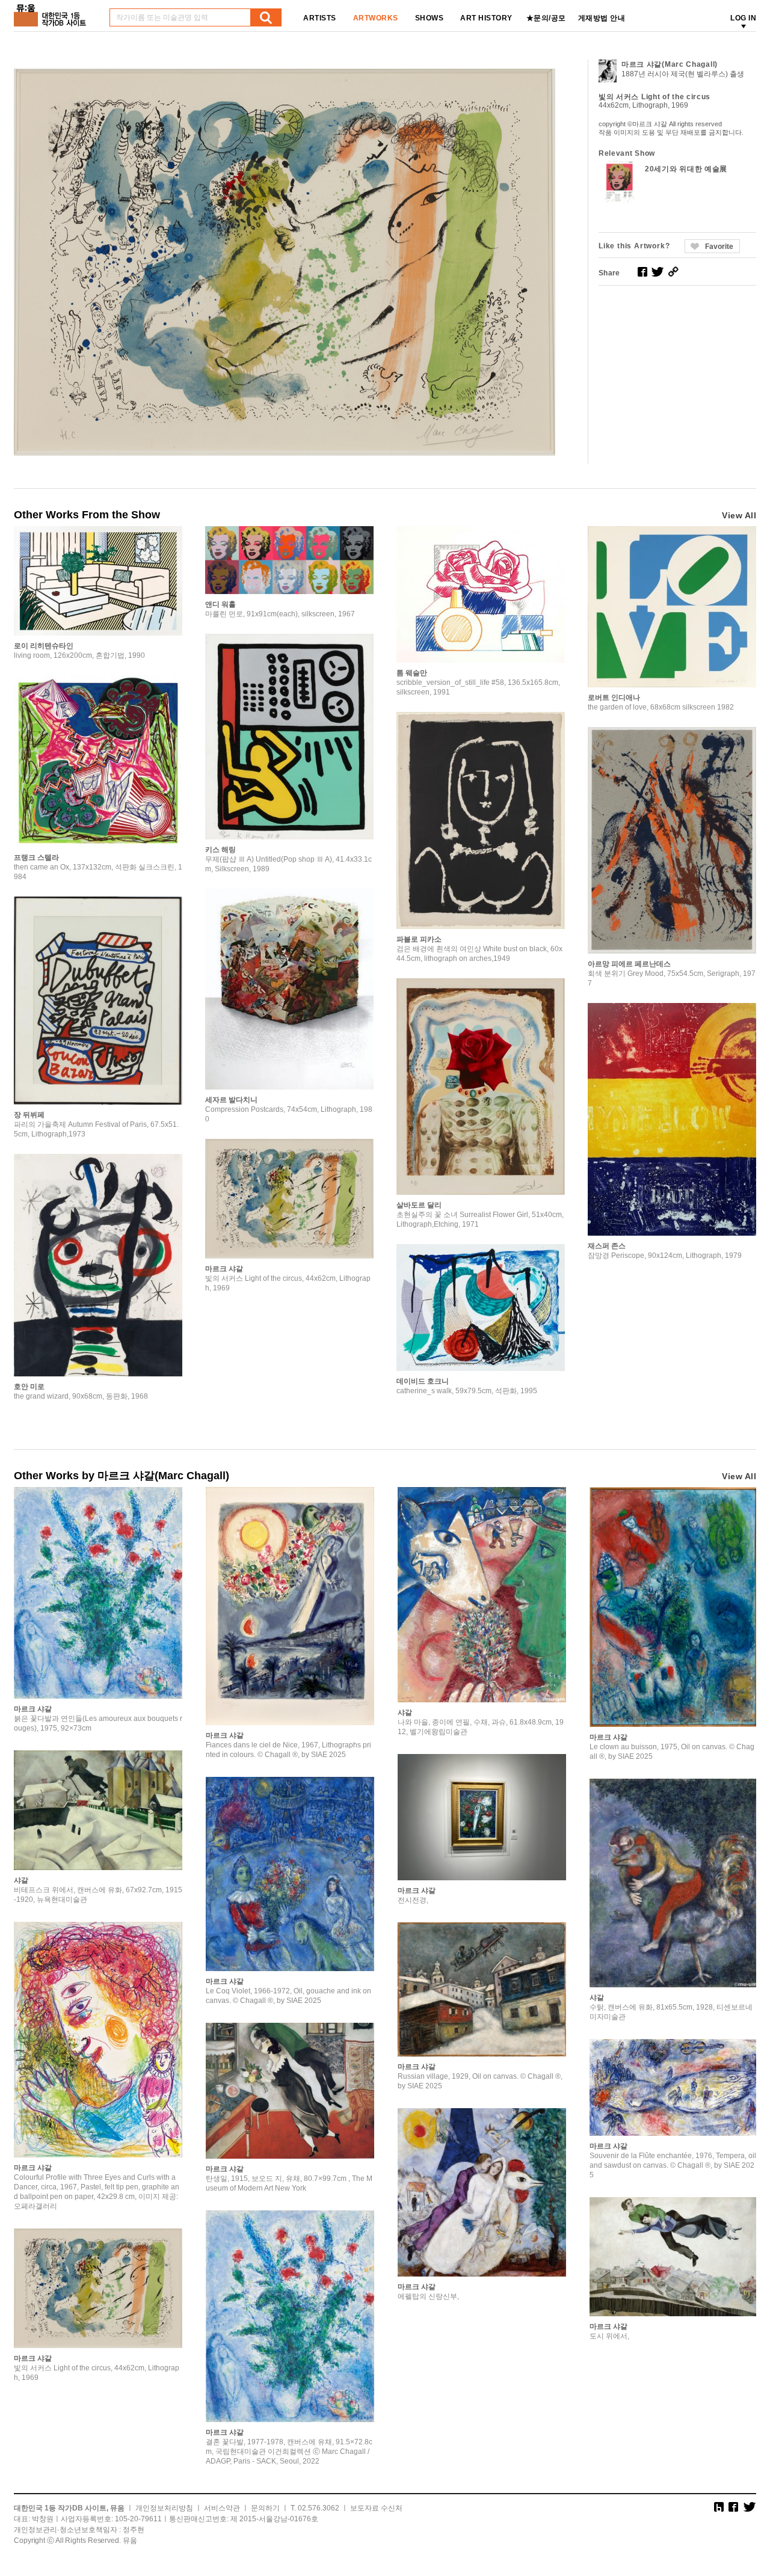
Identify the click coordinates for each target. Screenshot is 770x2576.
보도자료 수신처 (376, 2508)
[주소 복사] (673, 272)
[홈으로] (52, 11)
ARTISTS (320, 18)
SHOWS (430, 18)
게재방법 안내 (602, 18)
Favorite (719, 247)
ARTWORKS (376, 18)
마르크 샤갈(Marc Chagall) (670, 64)
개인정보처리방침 (164, 2508)
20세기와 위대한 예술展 (686, 169)
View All (739, 515)
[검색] (266, 17)
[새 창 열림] (642, 272)
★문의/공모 (546, 18)
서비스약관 (222, 2508)
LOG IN (743, 18)
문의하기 (265, 2508)
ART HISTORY (486, 18)
